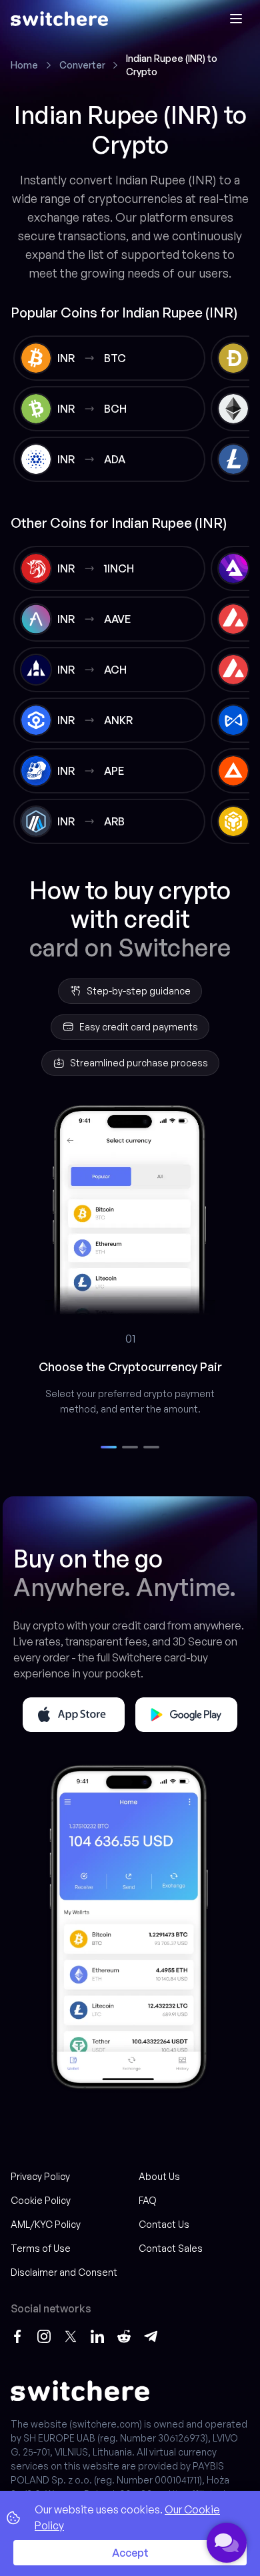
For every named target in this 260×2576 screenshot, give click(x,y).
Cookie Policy (41, 2200)
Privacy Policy (40, 2176)
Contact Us (164, 2224)
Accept (130, 2553)
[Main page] (59, 19)
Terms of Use (41, 2248)
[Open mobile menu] (236, 19)
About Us (159, 2176)
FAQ (148, 2200)
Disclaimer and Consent (64, 2272)
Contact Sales (171, 2248)
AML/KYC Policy (46, 2224)
